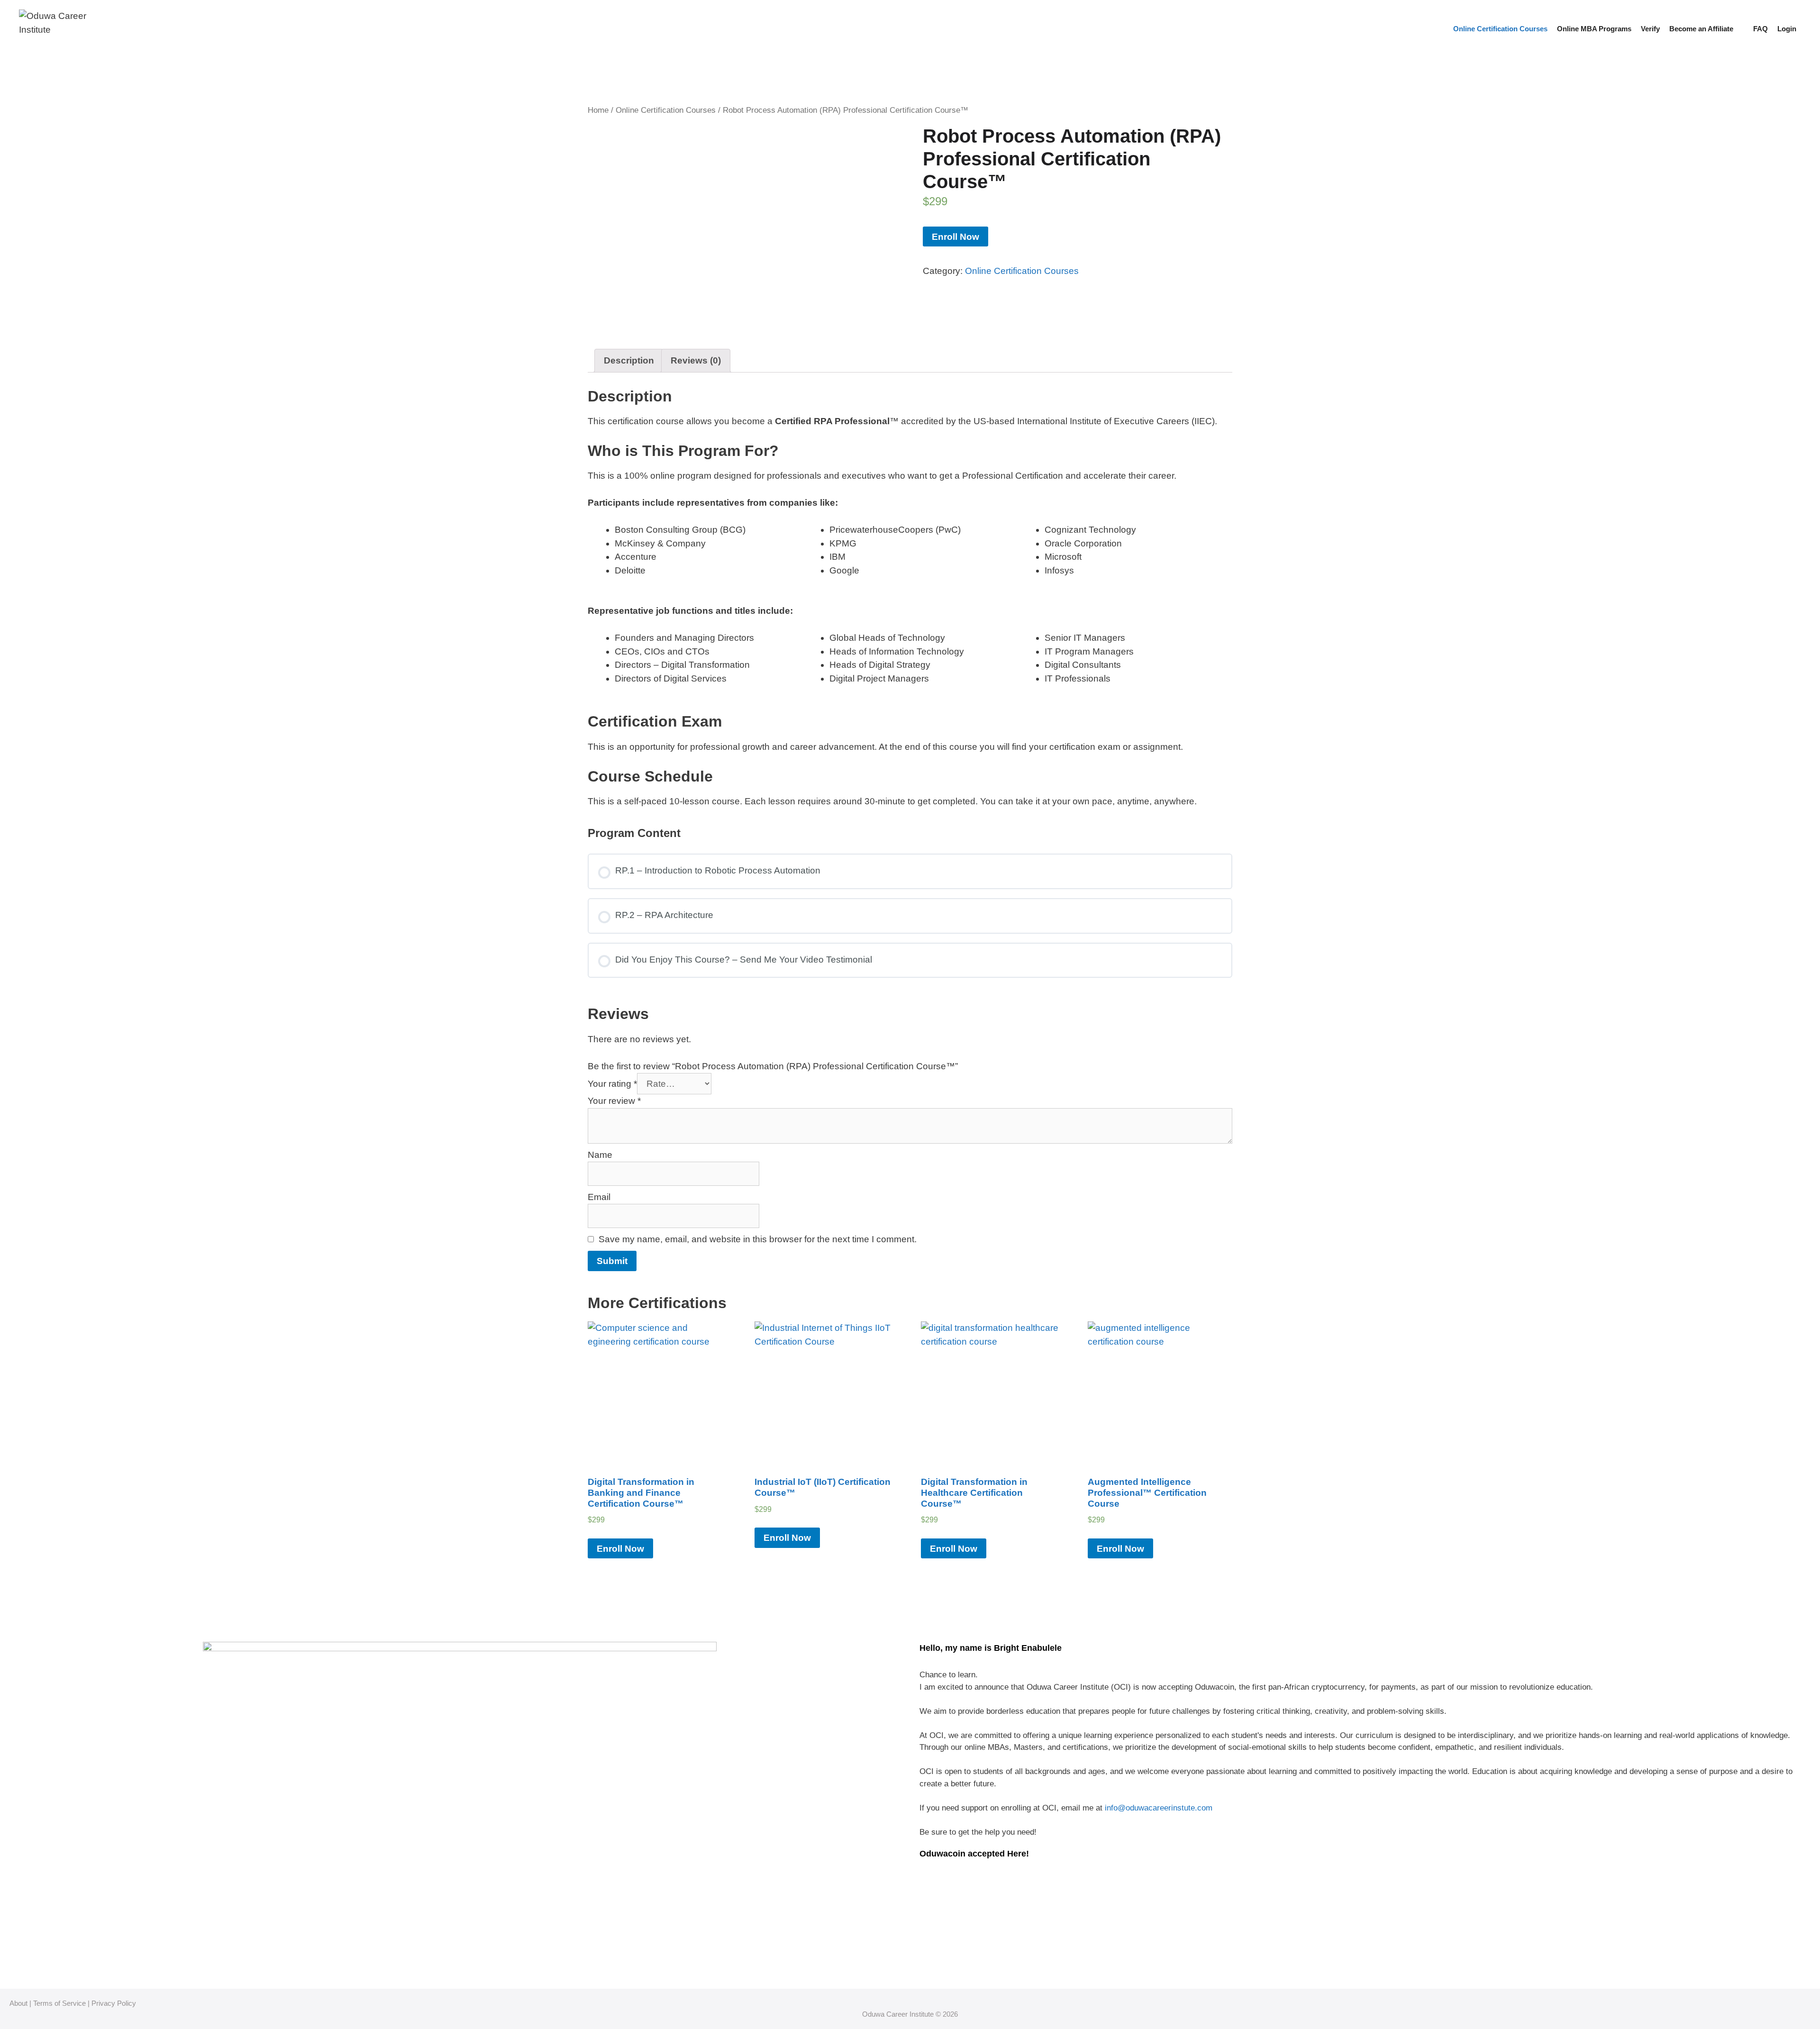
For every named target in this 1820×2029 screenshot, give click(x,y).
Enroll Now (955, 237)
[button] (1741, 29)
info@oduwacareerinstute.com (1159, 1808)
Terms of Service (59, 2003)
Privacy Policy (114, 2003)
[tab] (629, 361)
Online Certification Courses (1500, 29)
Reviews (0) (696, 360)
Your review (614, 1101)
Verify (1650, 29)
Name (600, 1155)
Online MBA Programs (1594, 29)
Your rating (612, 1084)
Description (629, 360)
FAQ (1761, 29)
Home (598, 110)
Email (599, 1197)
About (18, 2003)
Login (1787, 29)
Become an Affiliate (1701, 29)
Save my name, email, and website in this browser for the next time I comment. (758, 1239)
